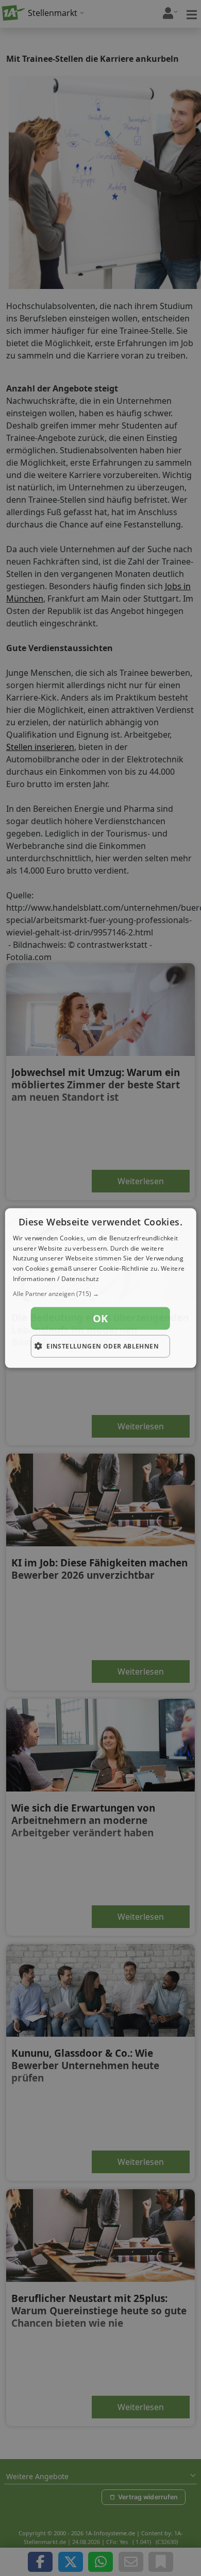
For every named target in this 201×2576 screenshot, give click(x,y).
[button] (101, 1293)
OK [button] (100, 1318)
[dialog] (101, 1288)
